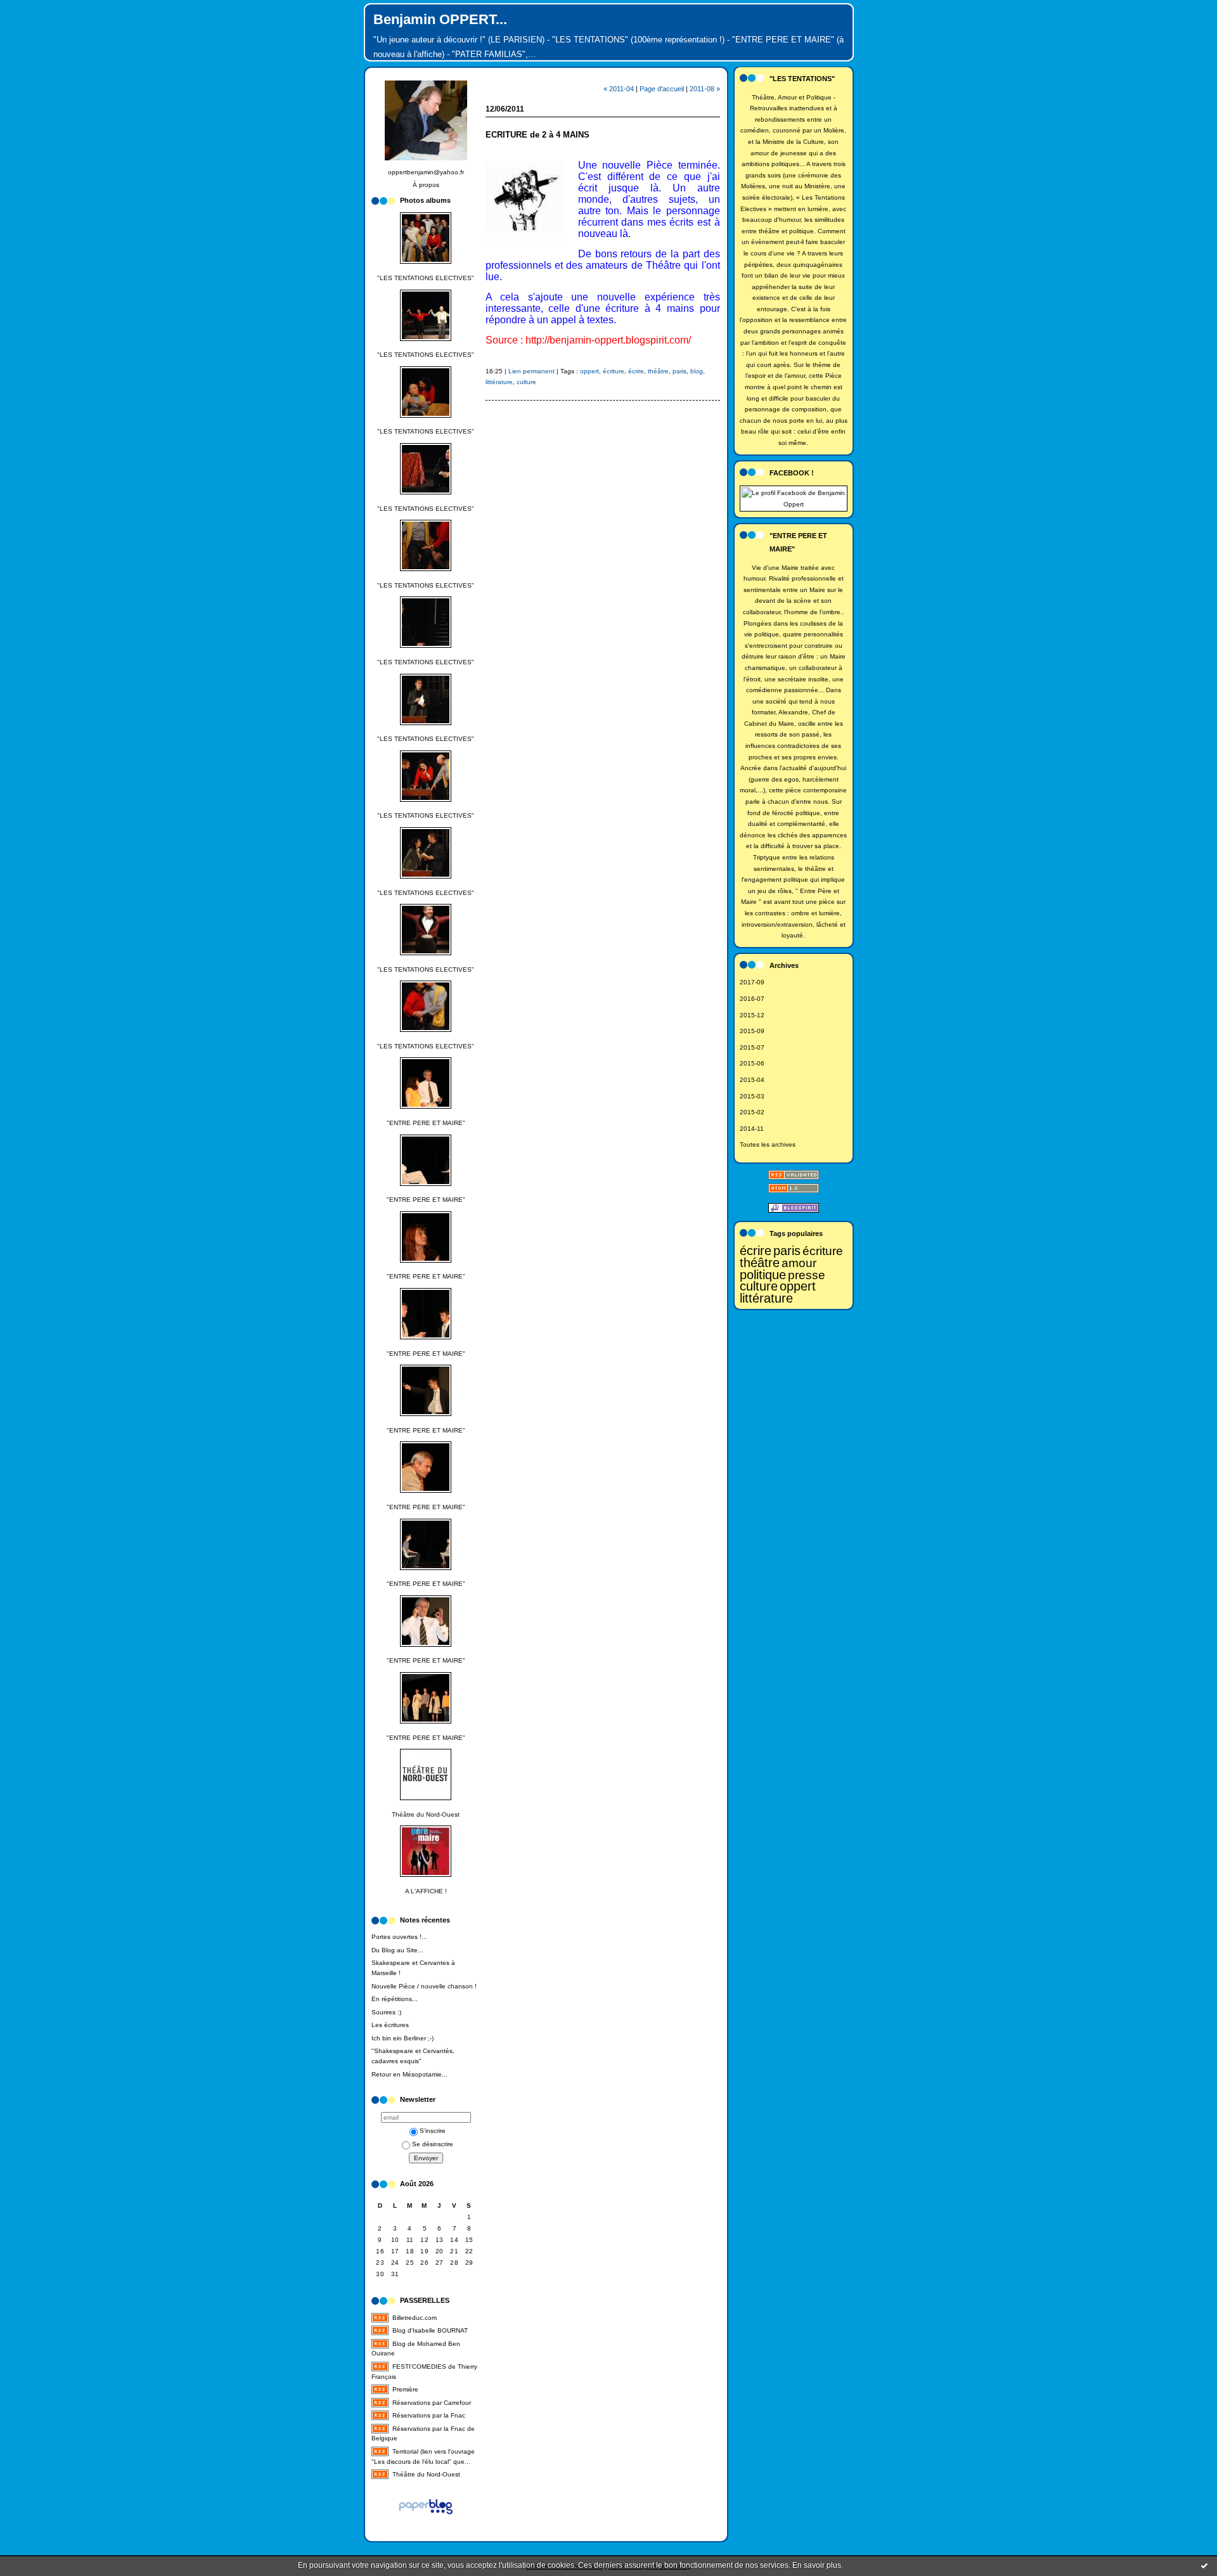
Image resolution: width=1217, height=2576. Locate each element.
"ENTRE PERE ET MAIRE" (426, 1123)
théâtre (760, 1263)
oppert (798, 1286)
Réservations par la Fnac (429, 2415)
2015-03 (752, 1096)
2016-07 (752, 999)
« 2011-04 (619, 89)
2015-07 (752, 1047)
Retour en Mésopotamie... (409, 2074)
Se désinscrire (433, 2144)
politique (763, 1275)
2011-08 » (705, 89)
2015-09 (752, 1031)
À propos (426, 185)
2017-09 (752, 982)
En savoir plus (817, 2565)
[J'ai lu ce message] (1204, 2565)
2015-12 (752, 1015)
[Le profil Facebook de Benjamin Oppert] (794, 504)
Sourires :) (386, 2012)
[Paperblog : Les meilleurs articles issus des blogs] (426, 2517)
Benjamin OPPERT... (440, 19)
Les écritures (390, 2025)
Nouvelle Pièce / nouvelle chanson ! (424, 1986)
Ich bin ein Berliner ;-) (402, 2038)
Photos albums (425, 200)
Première (405, 2389)
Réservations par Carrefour (432, 2403)
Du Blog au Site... (397, 1950)
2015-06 (752, 1063)
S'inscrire (433, 2131)
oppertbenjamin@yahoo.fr (426, 172)
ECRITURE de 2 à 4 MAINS (538, 135)
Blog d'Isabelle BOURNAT (430, 2330)
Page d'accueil (662, 89)
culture (759, 1286)
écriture (823, 1251)
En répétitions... (395, 1999)
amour (799, 1263)
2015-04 (752, 1080)
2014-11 (752, 1129)
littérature (766, 1298)
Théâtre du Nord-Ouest (426, 1814)
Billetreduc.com (415, 2318)
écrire (756, 1251)
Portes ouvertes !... (399, 1937)
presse (807, 1275)
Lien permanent (531, 371)
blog (697, 371)
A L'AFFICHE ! (426, 1891)
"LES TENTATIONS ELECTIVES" (426, 278)
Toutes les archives (768, 1144)
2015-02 (752, 1112)
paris (787, 1251)
